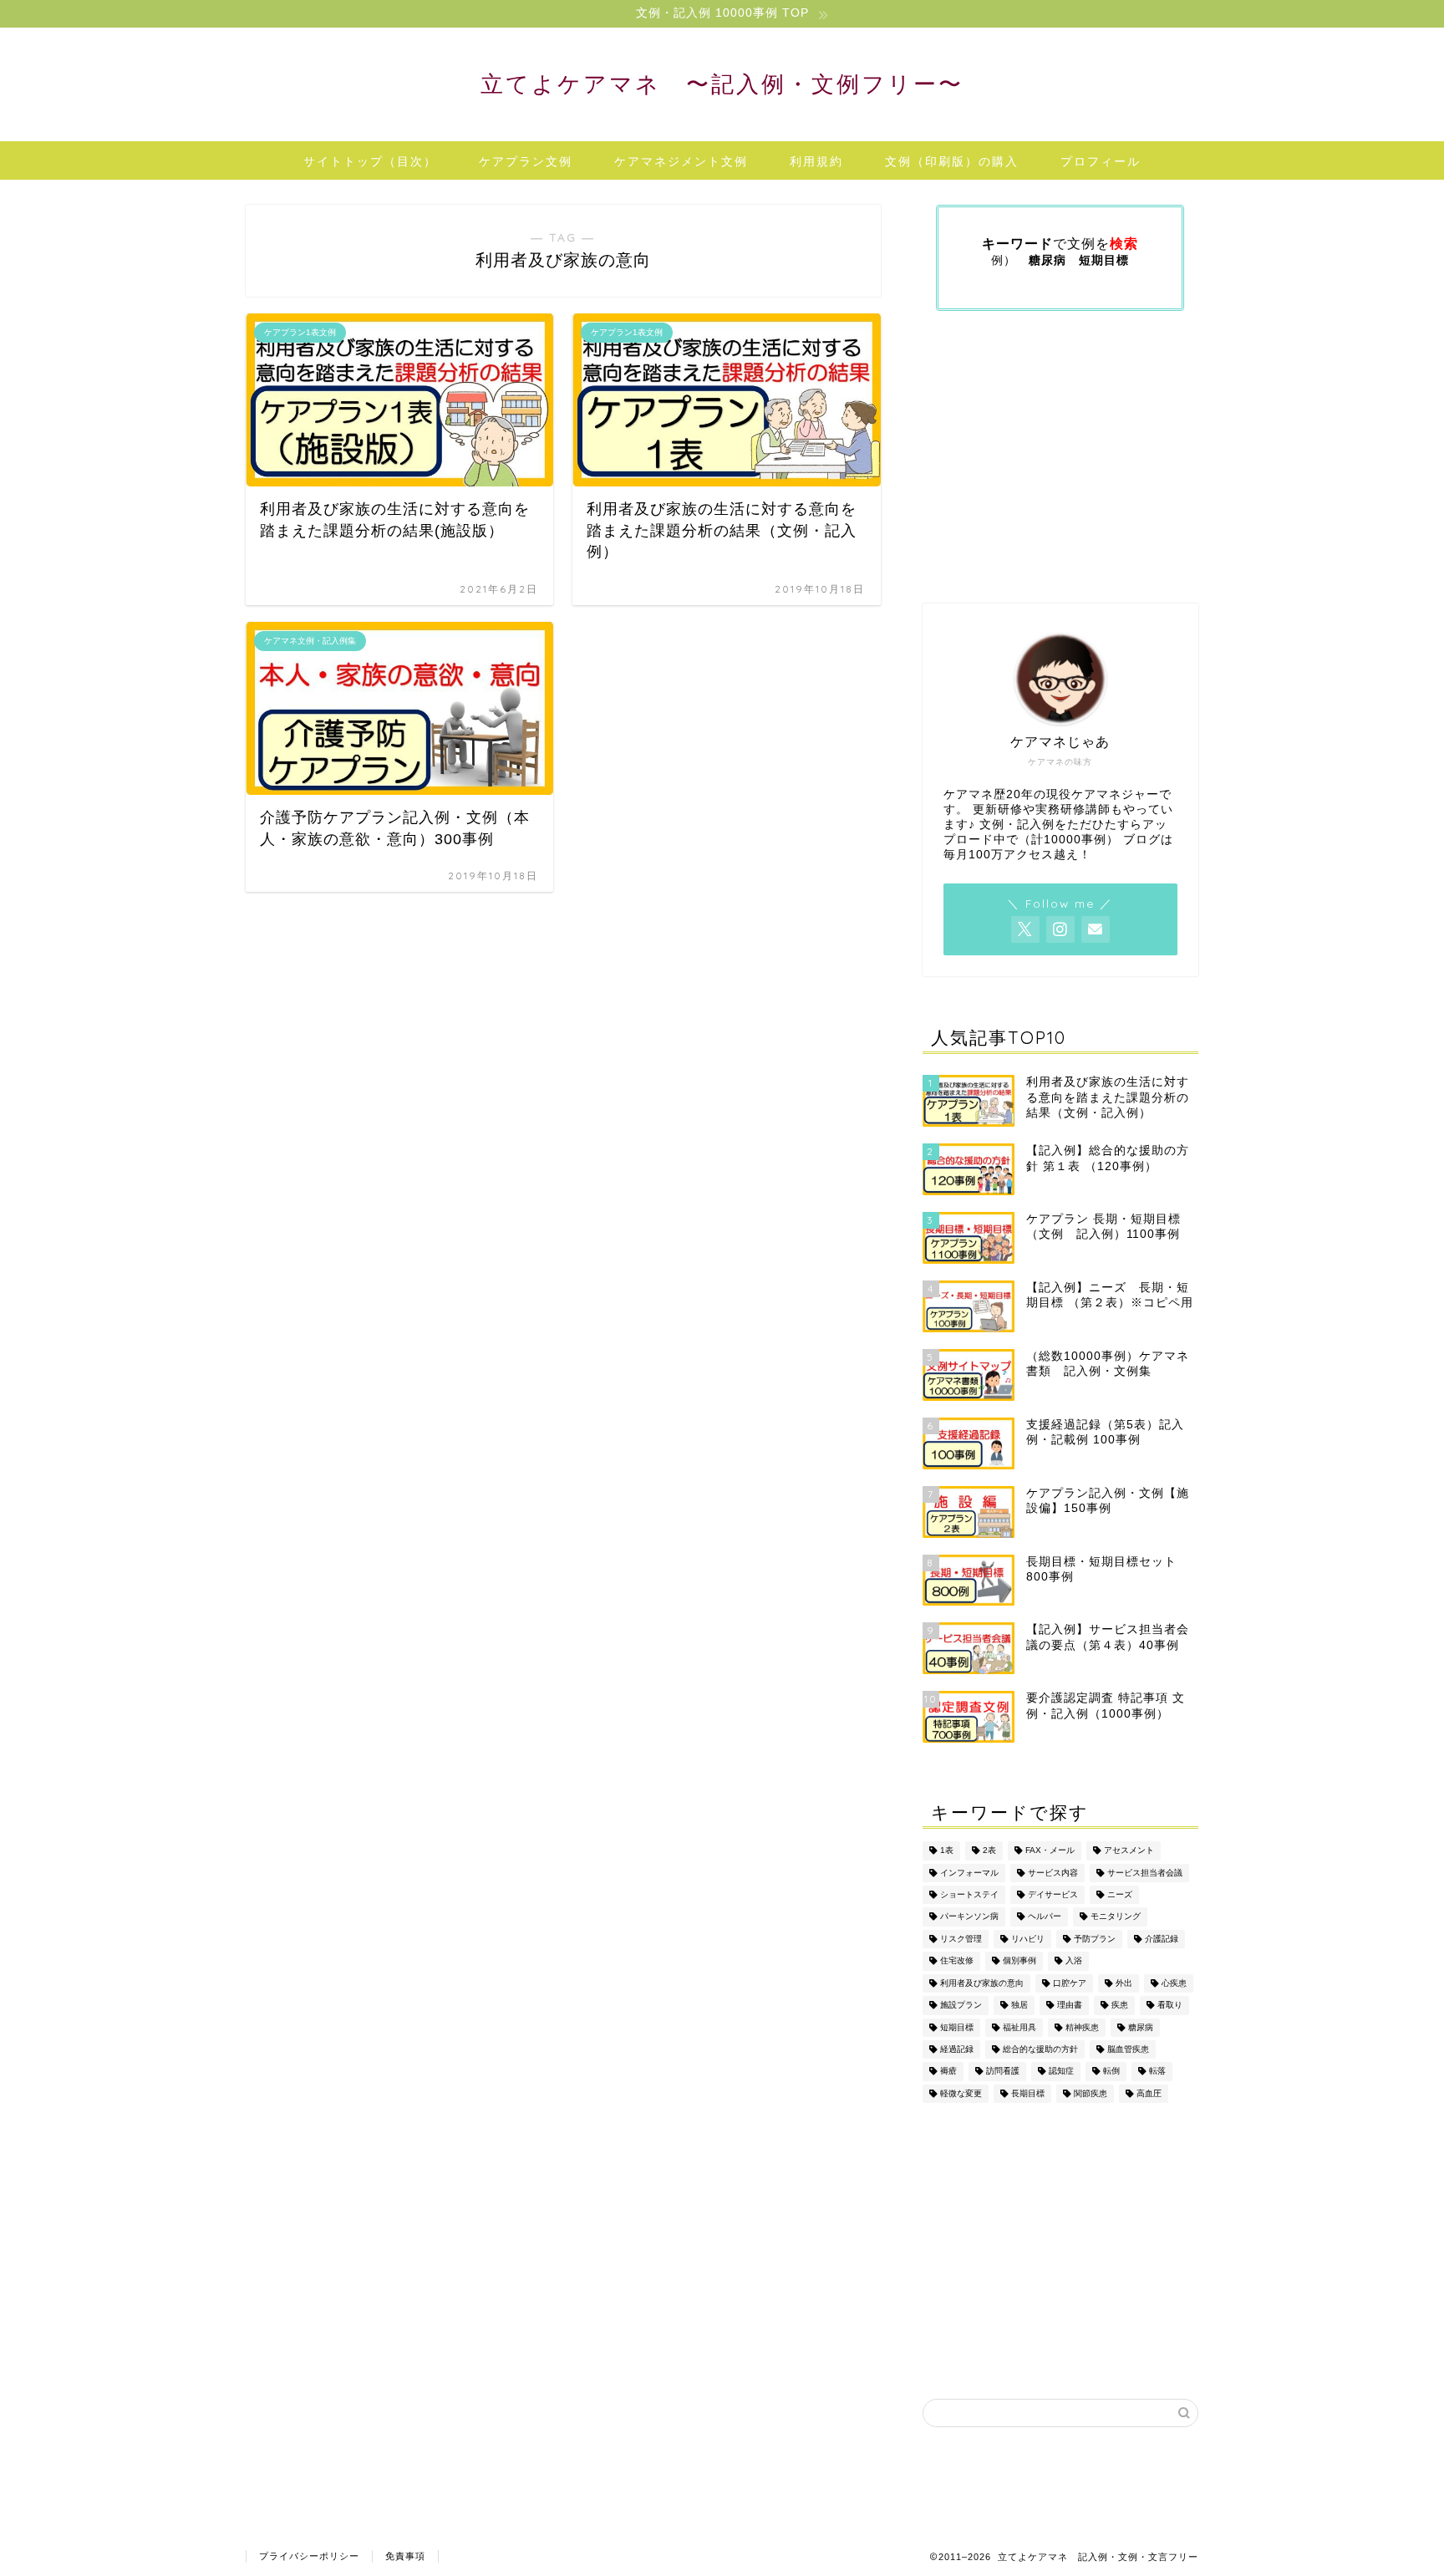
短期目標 (957, 2027)
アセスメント (1129, 1851)
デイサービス (1053, 1894)
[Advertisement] (1060, 457)
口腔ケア (1070, 1983)
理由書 (1070, 2006)
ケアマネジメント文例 (681, 161)
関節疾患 (1091, 2093)
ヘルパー (1045, 1917)
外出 (1124, 1983)
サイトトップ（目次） (370, 161)
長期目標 (1028, 2093)
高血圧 (1149, 2093)
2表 (989, 1851)
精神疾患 (1082, 2027)
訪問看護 (1003, 2072)
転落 (1157, 2072)
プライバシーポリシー (309, 2556)
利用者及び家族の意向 (982, 1983)
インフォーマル (969, 1873)
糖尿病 (1141, 2027)
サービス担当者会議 (1145, 1873)
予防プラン (1095, 1939)
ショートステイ (969, 1894)
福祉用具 (1019, 2027)
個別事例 (1019, 1961)
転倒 (1111, 2072)
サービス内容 (1053, 1873)
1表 (947, 1851)
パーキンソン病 (969, 1917)
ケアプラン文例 (526, 161)
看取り (1170, 2006)
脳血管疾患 (1128, 2049)
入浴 (1074, 1961)
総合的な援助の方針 (1040, 2049)
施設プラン (961, 2006)
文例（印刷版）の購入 (952, 161)
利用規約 (816, 161)
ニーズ (1120, 1894)
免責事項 (405, 2556)
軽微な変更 (961, 2093)
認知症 (1061, 2072)
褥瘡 (948, 2072)
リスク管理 (961, 1939)
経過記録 (957, 2049)
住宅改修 (957, 1961)
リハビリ (1028, 1939)
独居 (1019, 2006)
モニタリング (1116, 1917)
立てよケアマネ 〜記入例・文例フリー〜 (722, 84)
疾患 (1120, 2006)
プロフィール (1101, 161)
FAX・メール (1050, 1851)
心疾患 (1174, 1983)
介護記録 (1162, 1939)
